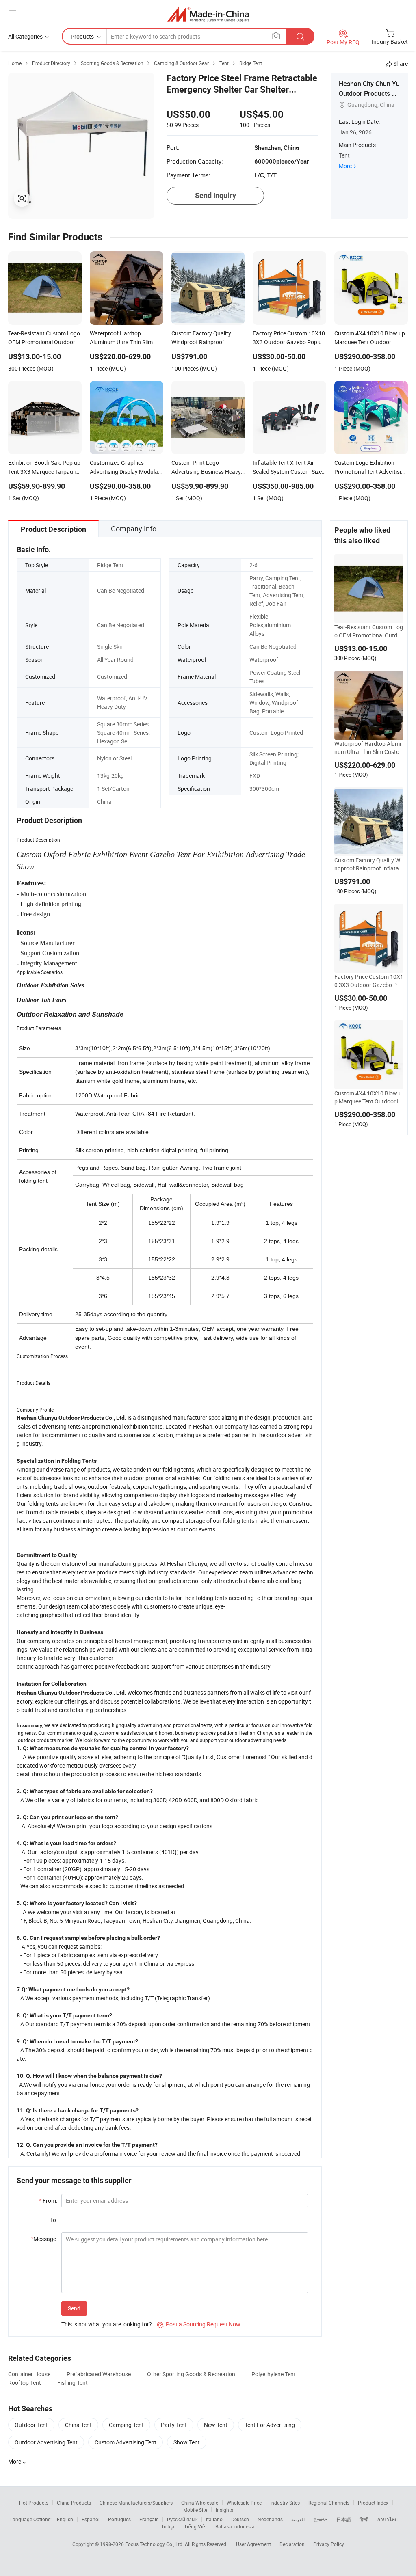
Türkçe (168, 2526)
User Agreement (253, 2544)
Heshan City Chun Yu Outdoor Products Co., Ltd (369, 93)
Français (149, 2519)
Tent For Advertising (270, 2425)
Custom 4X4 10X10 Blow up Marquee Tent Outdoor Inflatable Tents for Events (368, 1097)
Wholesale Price (244, 2503)
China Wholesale (200, 2503)
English (65, 2519)
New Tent (216, 2425)
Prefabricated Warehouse (99, 2374)
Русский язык (182, 2519)
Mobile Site (195, 2510)
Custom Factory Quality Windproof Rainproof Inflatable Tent (369, 864)
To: (54, 2220)
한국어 (321, 2519)
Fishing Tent (73, 2383)
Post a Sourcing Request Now (199, 2324)
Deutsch (240, 2519)
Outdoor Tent (31, 2425)
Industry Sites (285, 2503)
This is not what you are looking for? (107, 2324)
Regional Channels (329, 2503)
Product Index (373, 2503)
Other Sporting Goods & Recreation (191, 2374)
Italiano (214, 2519)
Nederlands (270, 2519)
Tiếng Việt (195, 2526)
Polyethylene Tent (274, 2374)
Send (74, 2308)
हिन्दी (364, 2519)
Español (91, 2519)
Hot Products (34, 2503)
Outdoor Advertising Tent (46, 2442)
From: (48, 2201)
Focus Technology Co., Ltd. (155, 2544)
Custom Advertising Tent (126, 2442)
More (345, 166)
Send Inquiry (216, 195)
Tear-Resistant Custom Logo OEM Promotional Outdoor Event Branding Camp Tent (369, 631)
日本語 (344, 2519)
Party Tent (174, 2425)
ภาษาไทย (387, 2519)
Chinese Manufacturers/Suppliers (136, 2503)
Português (119, 2519)
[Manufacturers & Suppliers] (208, 14)
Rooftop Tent (25, 2383)
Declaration (292, 2544)
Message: (44, 2239)
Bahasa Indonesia (235, 2526)
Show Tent (187, 2442)
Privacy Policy (329, 2544)
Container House (29, 2374)
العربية (298, 2519)
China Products (74, 2503)
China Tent (78, 2425)
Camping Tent (126, 2425)
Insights (224, 2510)
